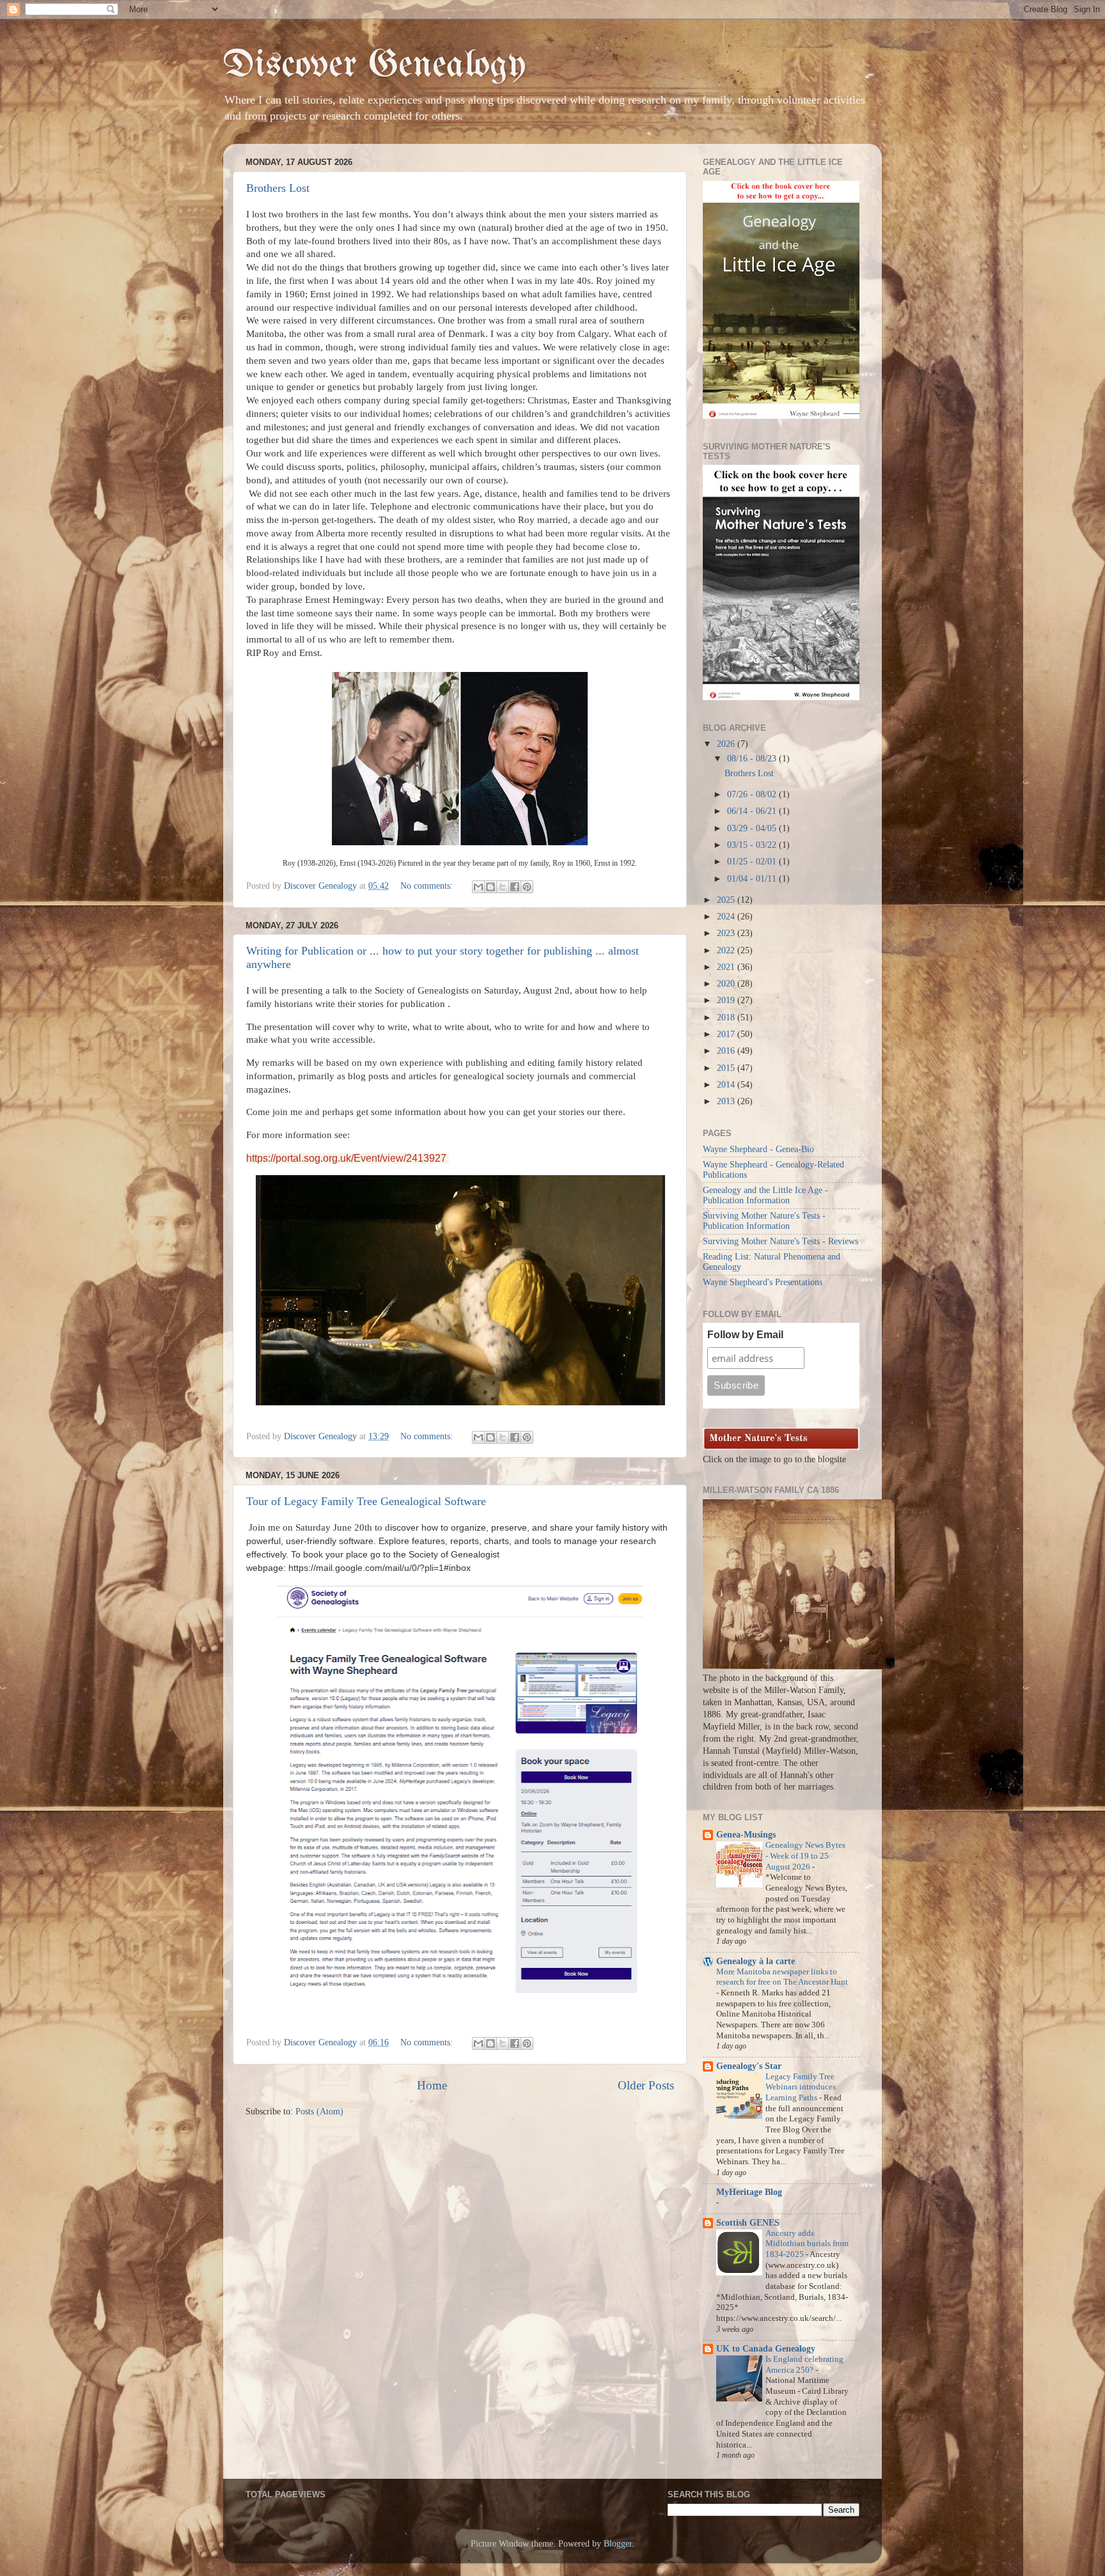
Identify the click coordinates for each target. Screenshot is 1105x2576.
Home (432, 2085)
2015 (727, 1068)
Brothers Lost (278, 188)
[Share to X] (503, 887)
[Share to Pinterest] (527, 887)
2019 (727, 1000)
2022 (727, 950)
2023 (727, 933)
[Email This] (478, 887)
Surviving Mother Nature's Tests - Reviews (780, 1241)
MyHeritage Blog (749, 2192)
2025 (727, 900)
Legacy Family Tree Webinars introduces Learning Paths (801, 2087)
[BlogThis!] (490, 887)
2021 (727, 967)
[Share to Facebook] (515, 887)
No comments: (428, 886)
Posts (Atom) (319, 2112)
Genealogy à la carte (756, 1961)
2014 (727, 1085)
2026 (727, 744)
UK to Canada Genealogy (766, 2349)
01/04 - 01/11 (753, 879)
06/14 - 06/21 (753, 811)
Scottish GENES (748, 2223)
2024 (727, 917)
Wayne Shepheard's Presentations (763, 1282)
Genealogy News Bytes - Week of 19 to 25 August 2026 (805, 1856)
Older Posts (646, 2085)
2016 (727, 1051)
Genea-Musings (746, 1835)
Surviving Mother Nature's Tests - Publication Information (764, 1221)
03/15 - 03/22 (753, 845)
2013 (727, 1101)
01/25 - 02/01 (753, 862)
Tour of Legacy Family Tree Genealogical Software (366, 1501)
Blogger (618, 2544)
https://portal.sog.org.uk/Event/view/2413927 (348, 1158)
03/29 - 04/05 (753, 828)
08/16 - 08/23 (753, 759)
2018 (727, 1018)
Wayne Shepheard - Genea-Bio (758, 1149)
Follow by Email (745, 1335)
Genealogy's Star (749, 2066)
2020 (727, 984)
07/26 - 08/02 (753, 794)
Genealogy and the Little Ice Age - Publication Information (765, 1195)
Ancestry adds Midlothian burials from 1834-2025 (807, 2244)
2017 (727, 1034)
